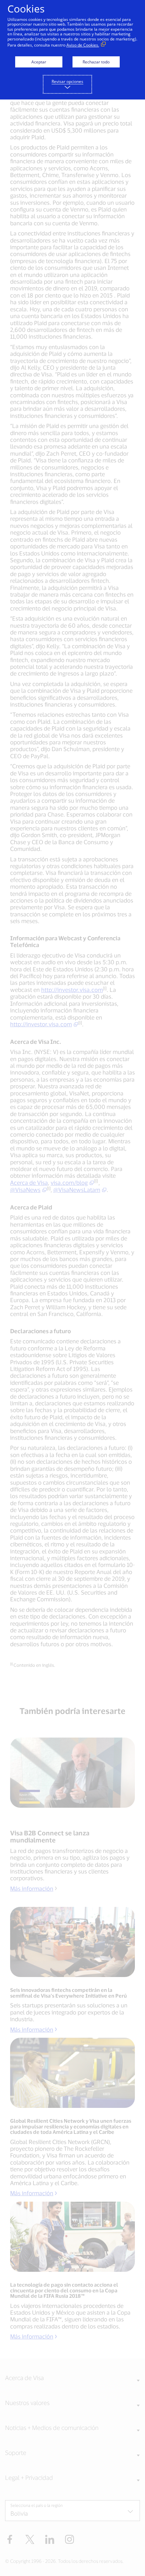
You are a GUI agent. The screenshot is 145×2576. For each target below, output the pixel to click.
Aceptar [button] (39, 62)
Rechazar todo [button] (96, 62)
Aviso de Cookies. (83, 45)
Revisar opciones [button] (67, 81)
